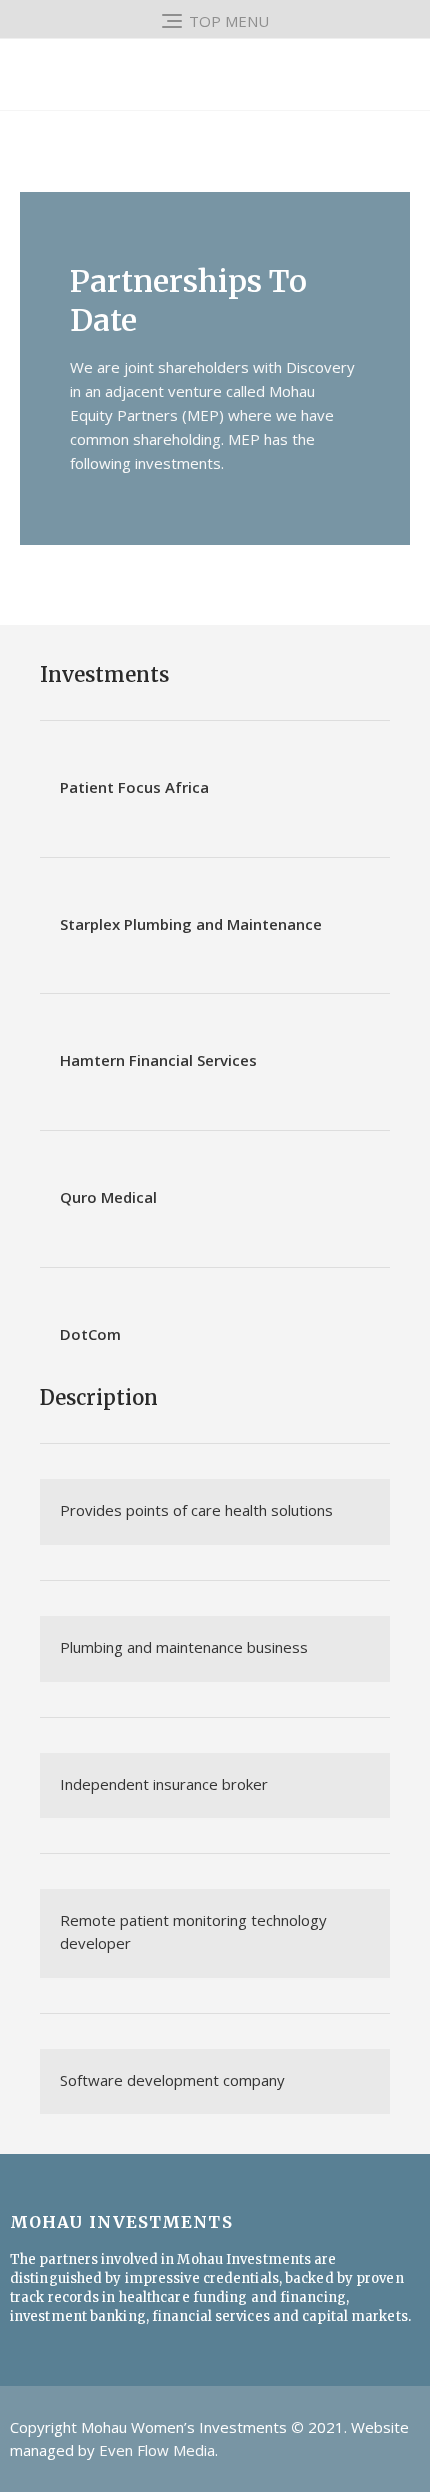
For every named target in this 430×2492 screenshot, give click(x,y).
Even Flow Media (157, 2450)
